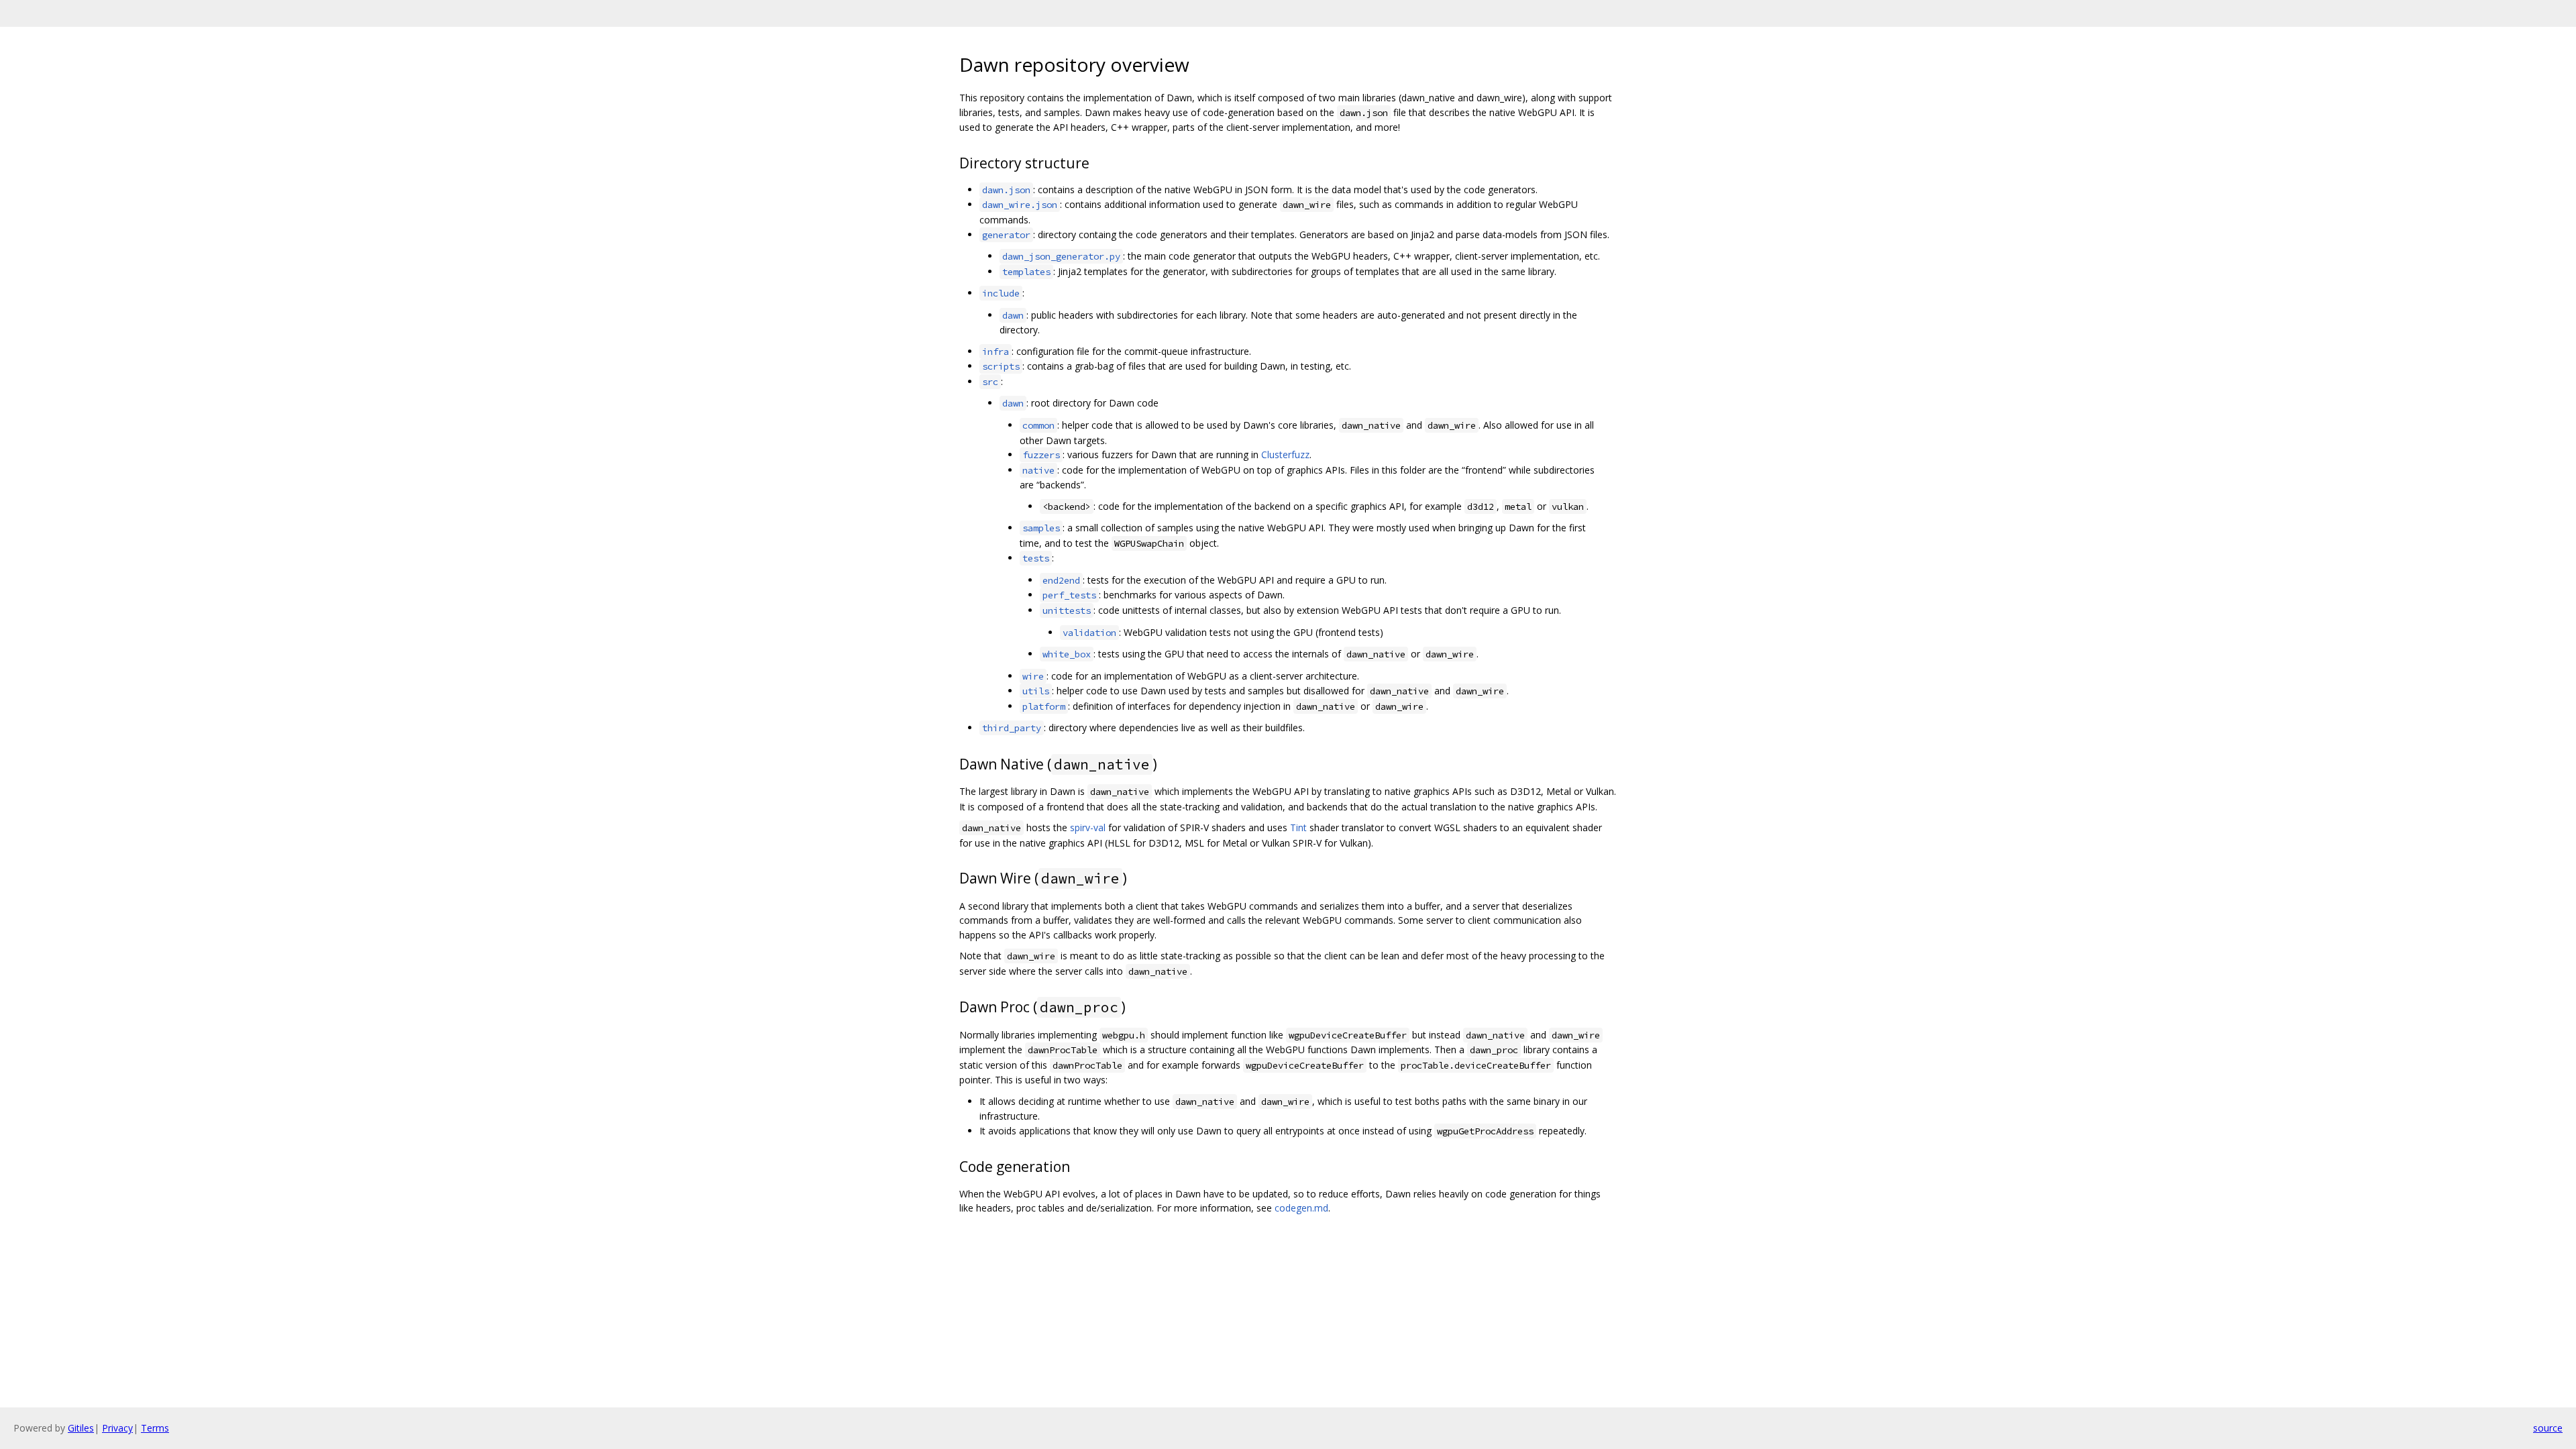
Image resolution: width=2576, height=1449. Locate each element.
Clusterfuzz (1285, 454)
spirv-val (1088, 827)
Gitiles (81, 1428)
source (2548, 1428)
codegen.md (1301, 1208)
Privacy (117, 1428)
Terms (155, 1428)
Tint (1298, 827)
